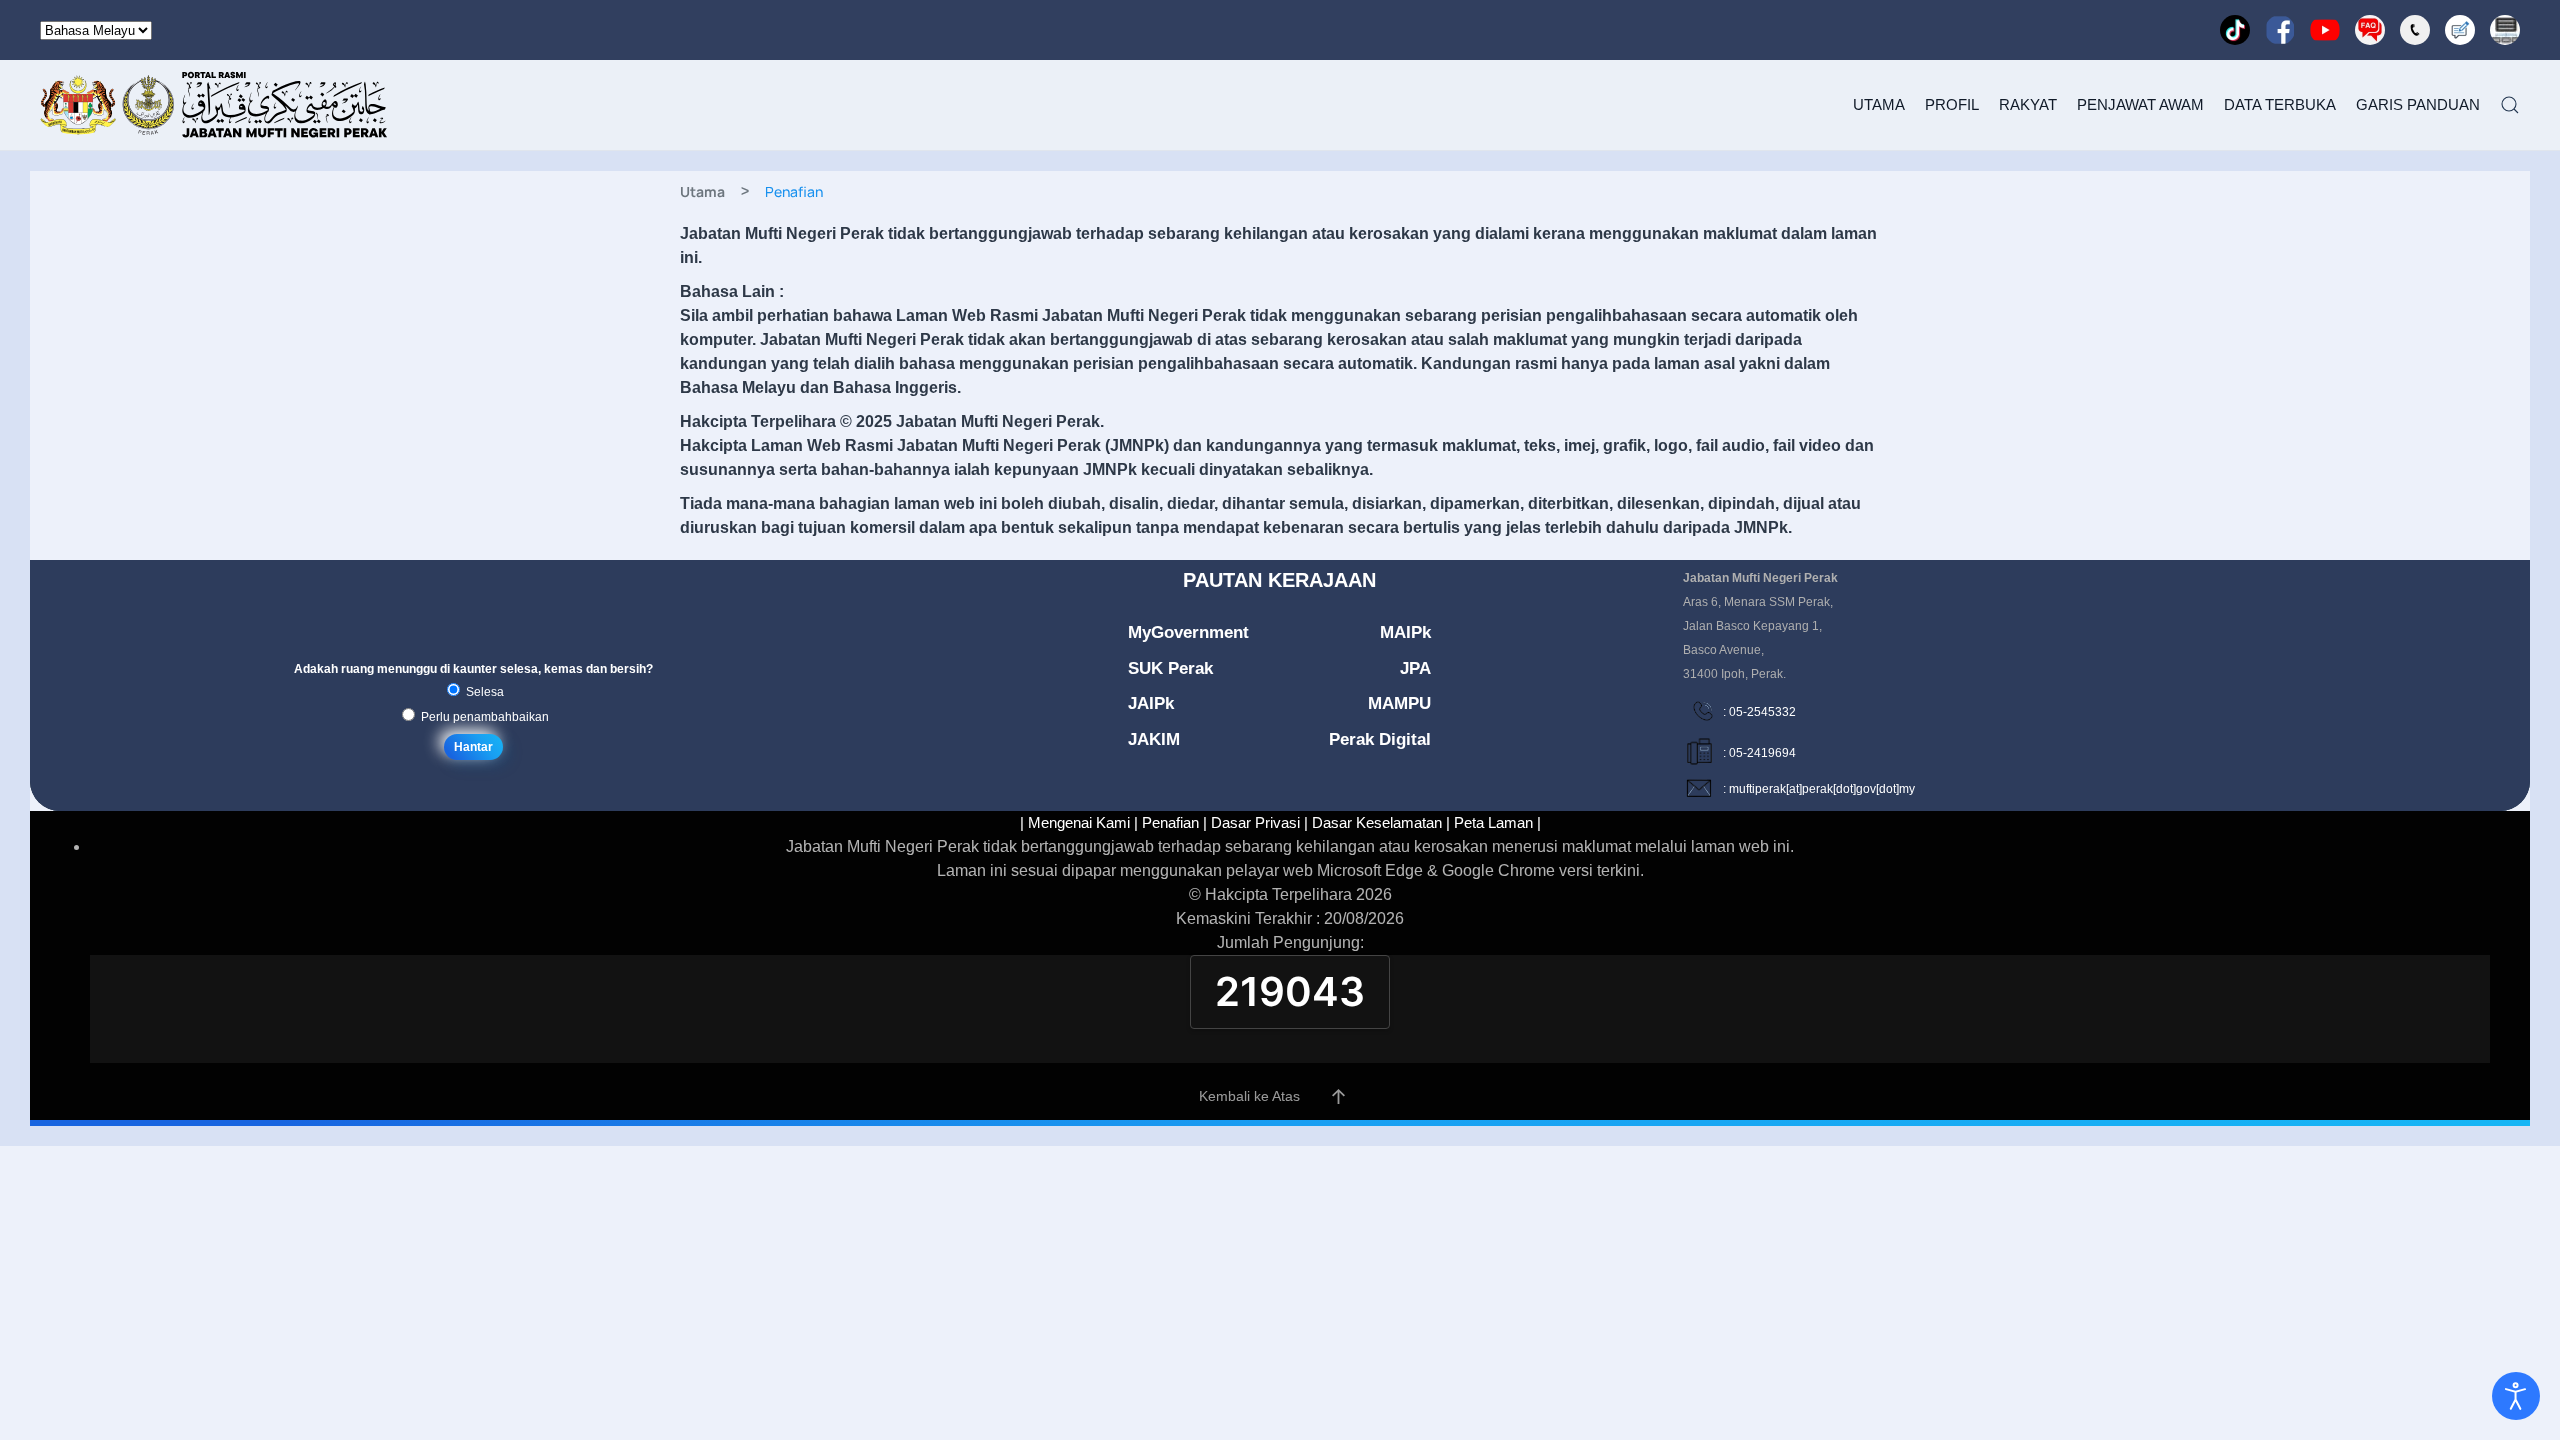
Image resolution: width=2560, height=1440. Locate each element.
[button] (2510, 105)
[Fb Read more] (2280, 30)
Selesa (483, 692)
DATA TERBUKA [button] (2280, 104)
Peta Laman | (1497, 822)
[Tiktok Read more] (2235, 30)
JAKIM (1154, 739)
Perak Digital (1380, 739)
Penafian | (1174, 822)
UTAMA (1879, 104)
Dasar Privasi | (1259, 822)
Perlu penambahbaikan (483, 717)
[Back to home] (215, 105)
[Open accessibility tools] (2516, 1396)
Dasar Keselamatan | (1381, 822)
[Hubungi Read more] (2415, 30)
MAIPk (1405, 632)
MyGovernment (1188, 632)
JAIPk (1151, 703)
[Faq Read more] (2370, 30)
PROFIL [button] (1952, 104)
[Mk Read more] (2460, 30)
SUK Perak (1170, 668)
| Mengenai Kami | (1079, 822)
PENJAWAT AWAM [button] (2140, 104)
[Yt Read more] (2325, 30)
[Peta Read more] (2505, 30)
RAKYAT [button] (2028, 104)
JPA (1415, 668)
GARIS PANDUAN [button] (2418, 104)
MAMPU (1399, 703)
